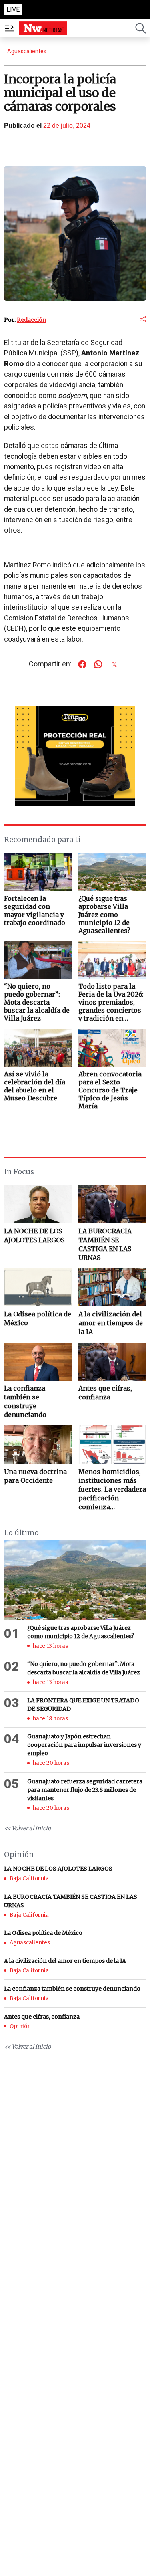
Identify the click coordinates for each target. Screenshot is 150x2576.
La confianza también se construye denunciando (25, 1401)
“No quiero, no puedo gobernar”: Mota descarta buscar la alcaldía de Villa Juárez (84, 1668)
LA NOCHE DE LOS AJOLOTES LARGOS (34, 1236)
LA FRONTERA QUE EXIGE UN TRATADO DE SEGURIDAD (83, 1705)
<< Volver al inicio (27, 1828)
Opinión (20, 2026)
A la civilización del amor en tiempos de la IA (111, 1323)
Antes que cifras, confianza (105, 1393)
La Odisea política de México (38, 1318)
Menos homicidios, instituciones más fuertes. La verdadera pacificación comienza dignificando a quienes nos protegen (112, 1489)
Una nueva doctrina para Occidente (35, 1476)
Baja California (29, 1879)
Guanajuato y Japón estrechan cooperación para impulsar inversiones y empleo (84, 1745)
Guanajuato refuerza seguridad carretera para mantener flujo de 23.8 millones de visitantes (85, 1790)
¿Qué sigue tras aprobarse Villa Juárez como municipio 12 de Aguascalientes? (81, 1632)
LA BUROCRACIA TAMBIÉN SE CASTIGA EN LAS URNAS (105, 1244)
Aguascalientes (27, 51)
